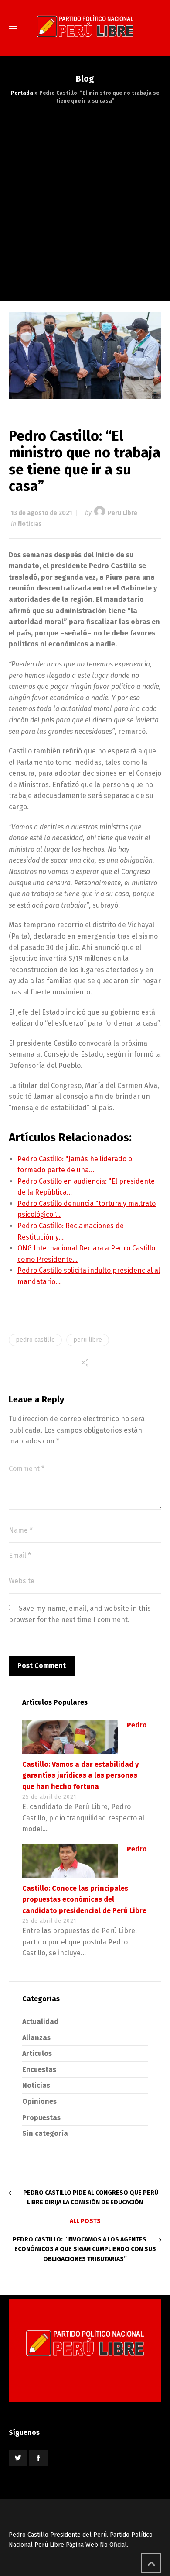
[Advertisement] (85, 194)
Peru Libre (122, 513)
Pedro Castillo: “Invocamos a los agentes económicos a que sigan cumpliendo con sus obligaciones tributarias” (84, 2249)
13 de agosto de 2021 (41, 513)
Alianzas (36, 2038)
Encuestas (39, 2070)
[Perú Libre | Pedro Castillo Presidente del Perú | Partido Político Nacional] (85, 26)
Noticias (30, 524)
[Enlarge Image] (85, 356)
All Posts (85, 2221)
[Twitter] (18, 2458)
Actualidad (40, 2022)
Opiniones (39, 2101)
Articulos (37, 2053)
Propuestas (41, 2118)
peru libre (88, 1340)
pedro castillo (35, 1340)
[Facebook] (38, 2458)
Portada (22, 93)
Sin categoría (45, 2133)
